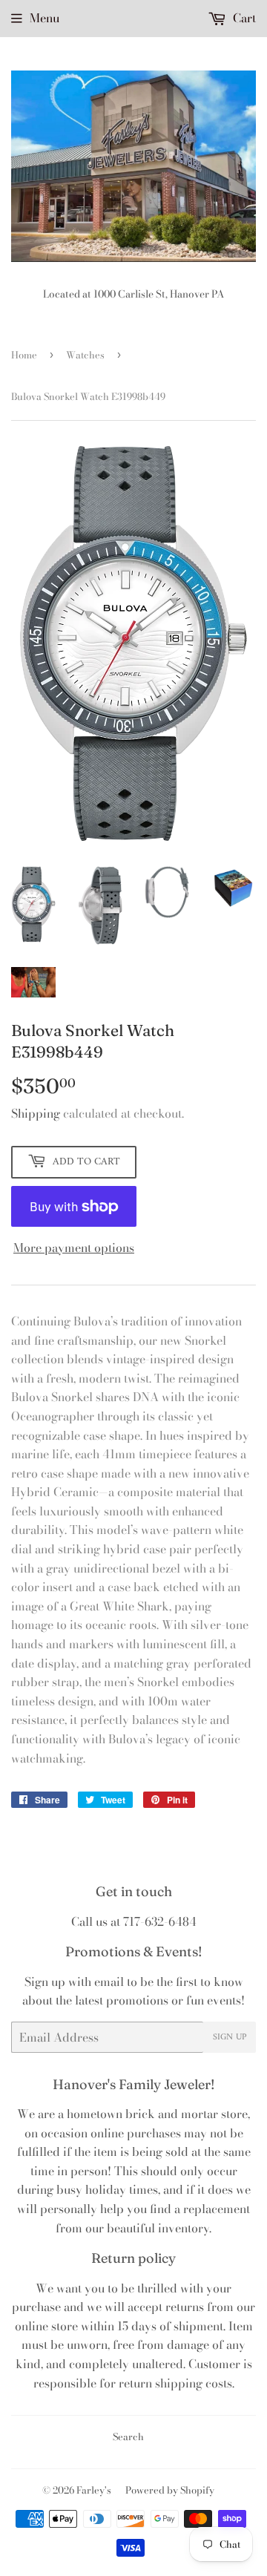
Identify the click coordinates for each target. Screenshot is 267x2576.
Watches (85, 355)
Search (128, 2436)
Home (24, 355)
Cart (243, 18)
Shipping (36, 1113)
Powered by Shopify (170, 2490)
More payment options (74, 1248)
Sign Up (230, 2038)
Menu (44, 18)
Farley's (94, 2490)
